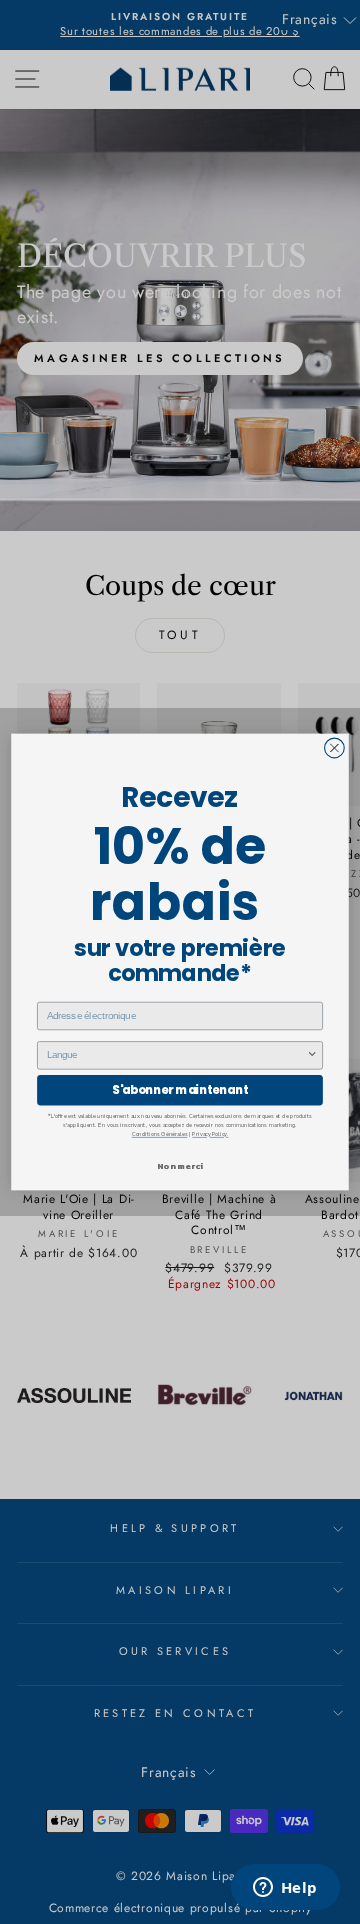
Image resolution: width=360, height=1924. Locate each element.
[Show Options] (312, 1055)
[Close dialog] (335, 748)
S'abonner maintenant (180, 1090)
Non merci (180, 1166)
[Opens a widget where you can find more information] (285, 1889)
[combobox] (177, 1055)
